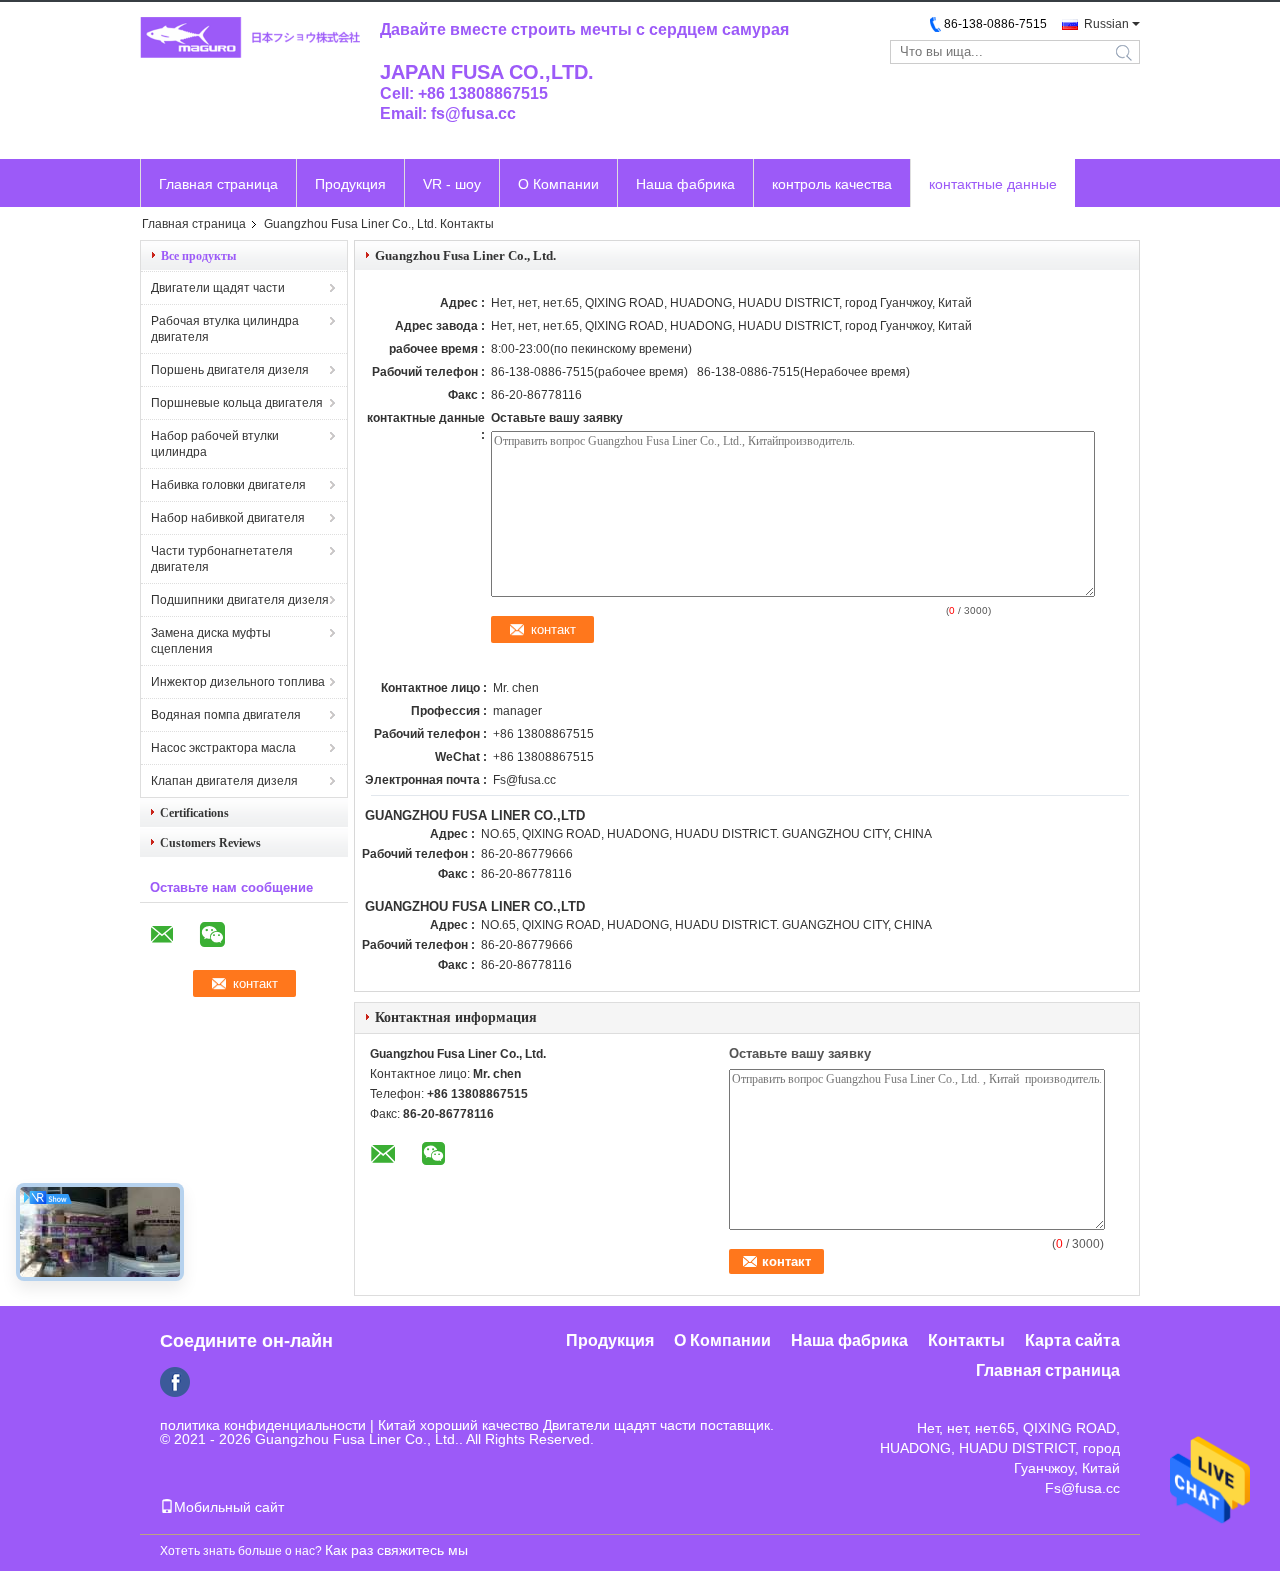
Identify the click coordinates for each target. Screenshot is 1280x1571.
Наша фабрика (685, 184)
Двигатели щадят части (218, 288)
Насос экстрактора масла (223, 748)
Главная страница (218, 184)
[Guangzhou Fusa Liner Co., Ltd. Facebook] (175, 1382)
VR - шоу (452, 184)
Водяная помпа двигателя (226, 715)
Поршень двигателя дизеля (230, 370)
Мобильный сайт (229, 1507)
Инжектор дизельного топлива (238, 682)
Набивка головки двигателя (228, 485)
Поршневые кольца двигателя (237, 403)
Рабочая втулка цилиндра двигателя (225, 329)
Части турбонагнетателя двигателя (222, 559)
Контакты (966, 1340)
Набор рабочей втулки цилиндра (215, 444)
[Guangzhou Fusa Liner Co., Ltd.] (250, 38)
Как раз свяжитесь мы (396, 1550)
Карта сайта (1072, 1340)
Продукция (350, 184)
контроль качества (832, 184)
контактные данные (993, 184)
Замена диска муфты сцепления (211, 641)
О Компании (558, 184)
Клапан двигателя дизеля (224, 781)
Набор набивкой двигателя (228, 518)
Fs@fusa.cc (524, 780)
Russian (1106, 24)
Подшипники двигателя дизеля (240, 600)
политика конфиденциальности (263, 1425)
